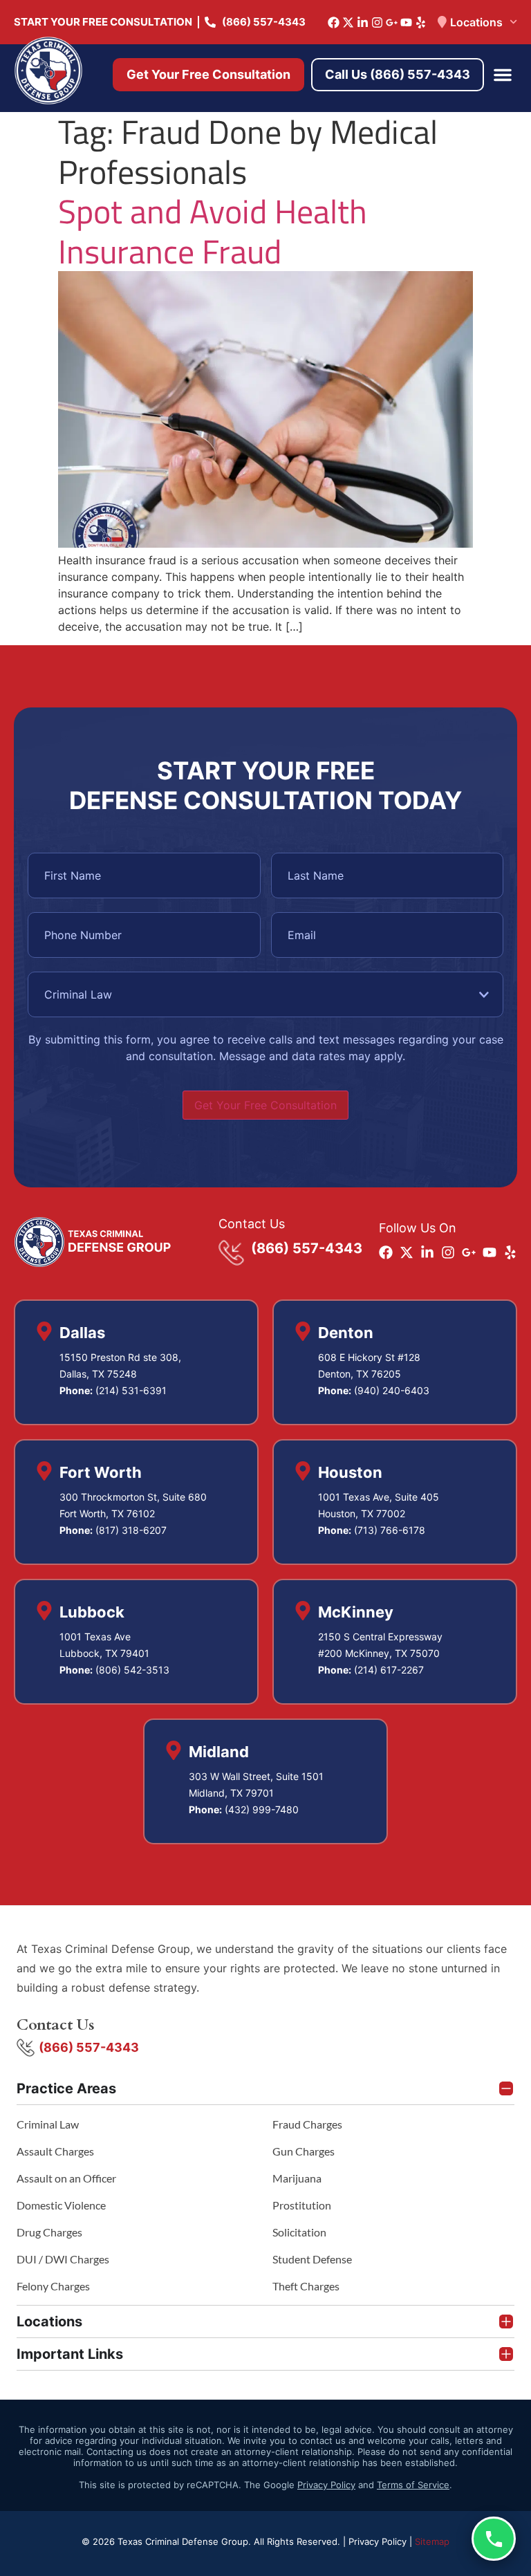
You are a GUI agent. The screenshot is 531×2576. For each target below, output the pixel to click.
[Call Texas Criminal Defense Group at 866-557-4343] (494, 2539)
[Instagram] (377, 22)
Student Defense (312, 2259)
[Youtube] (406, 22)
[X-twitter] (348, 22)
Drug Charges (49, 2232)
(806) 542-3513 (132, 1670)
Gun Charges (304, 2151)
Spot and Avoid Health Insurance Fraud (213, 231)
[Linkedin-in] (363, 22)
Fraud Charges (307, 2124)
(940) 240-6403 (392, 1390)
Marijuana (297, 2178)
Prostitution (302, 2205)
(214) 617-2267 (389, 1670)
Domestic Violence (61, 2205)
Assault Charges (55, 2151)
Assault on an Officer (66, 2178)
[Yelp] (421, 22)
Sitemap (432, 2541)
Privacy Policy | (382, 2541)
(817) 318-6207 (131, 1530)
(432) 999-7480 (262, 1809)
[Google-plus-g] (392, 22)
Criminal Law (48, 2124)
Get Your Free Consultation (265, 1105)
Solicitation (299, 2232)
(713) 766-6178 (390, 1530)
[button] (503, 75)
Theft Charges (306, 2286)
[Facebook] (334, 22)
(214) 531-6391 (131, 1390)
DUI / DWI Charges (63, 2259)
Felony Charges (53, 2286)
